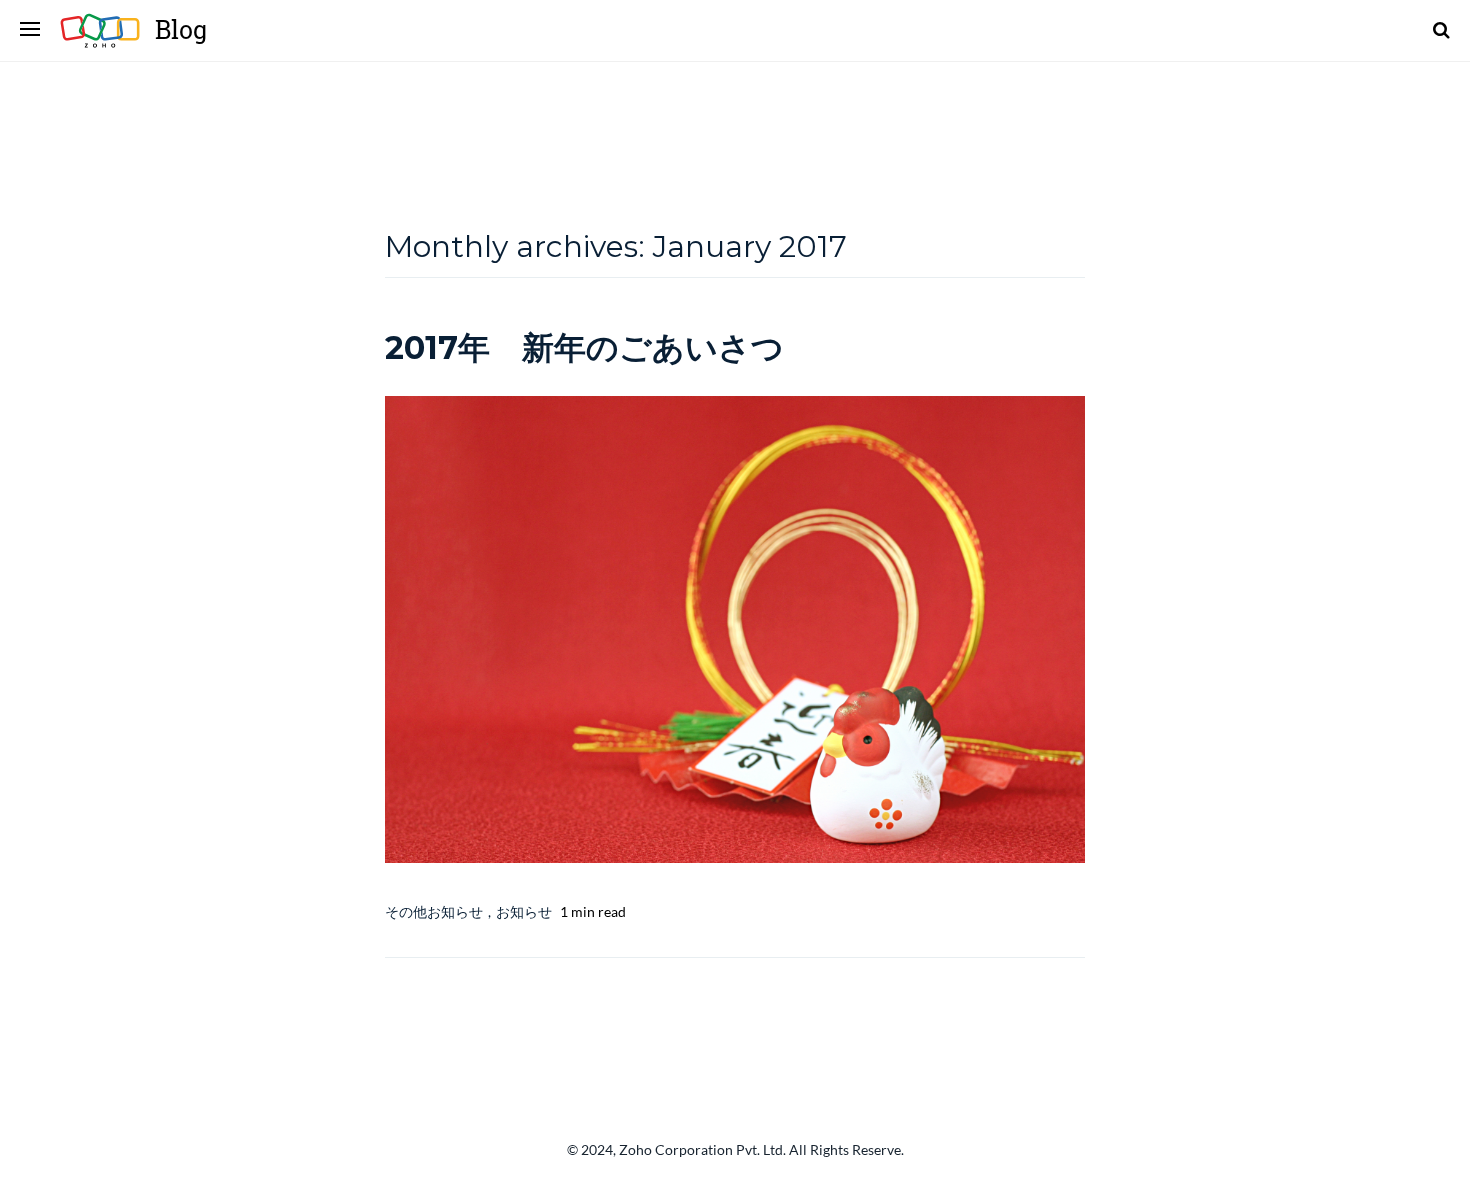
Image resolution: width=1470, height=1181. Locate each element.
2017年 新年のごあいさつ (584, 347)
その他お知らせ (434, 911)
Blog (181, 29)
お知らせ (524, 911)
